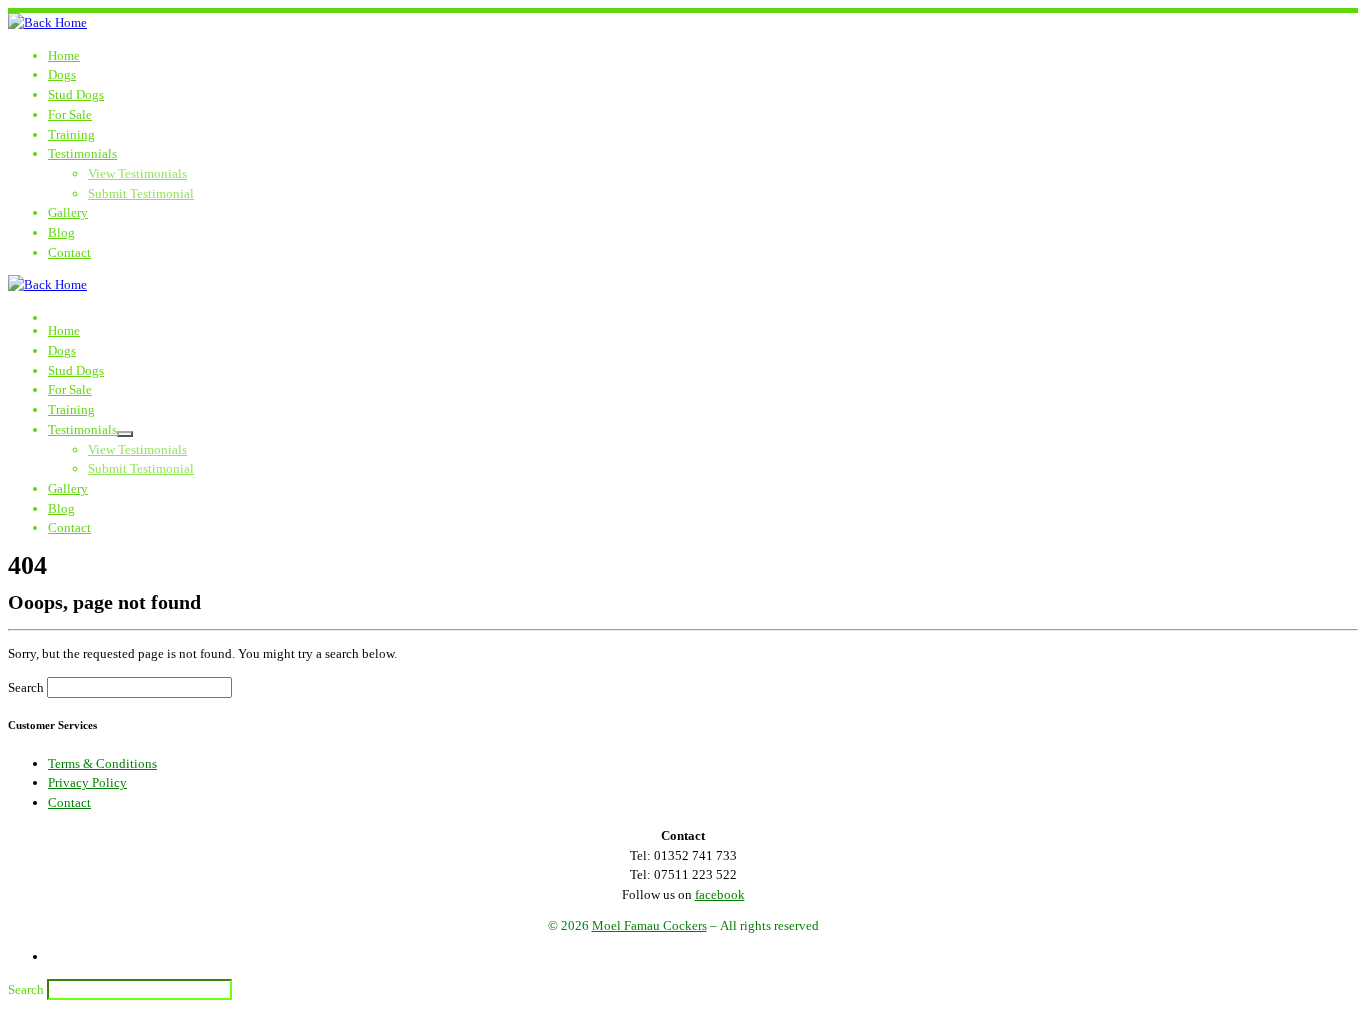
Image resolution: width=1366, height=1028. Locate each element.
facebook (720, 894)
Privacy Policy (87, 782)
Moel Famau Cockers (649, 925)
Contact (69, 802)
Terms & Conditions (102, 763)
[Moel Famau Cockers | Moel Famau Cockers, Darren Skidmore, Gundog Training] (47, 22)
